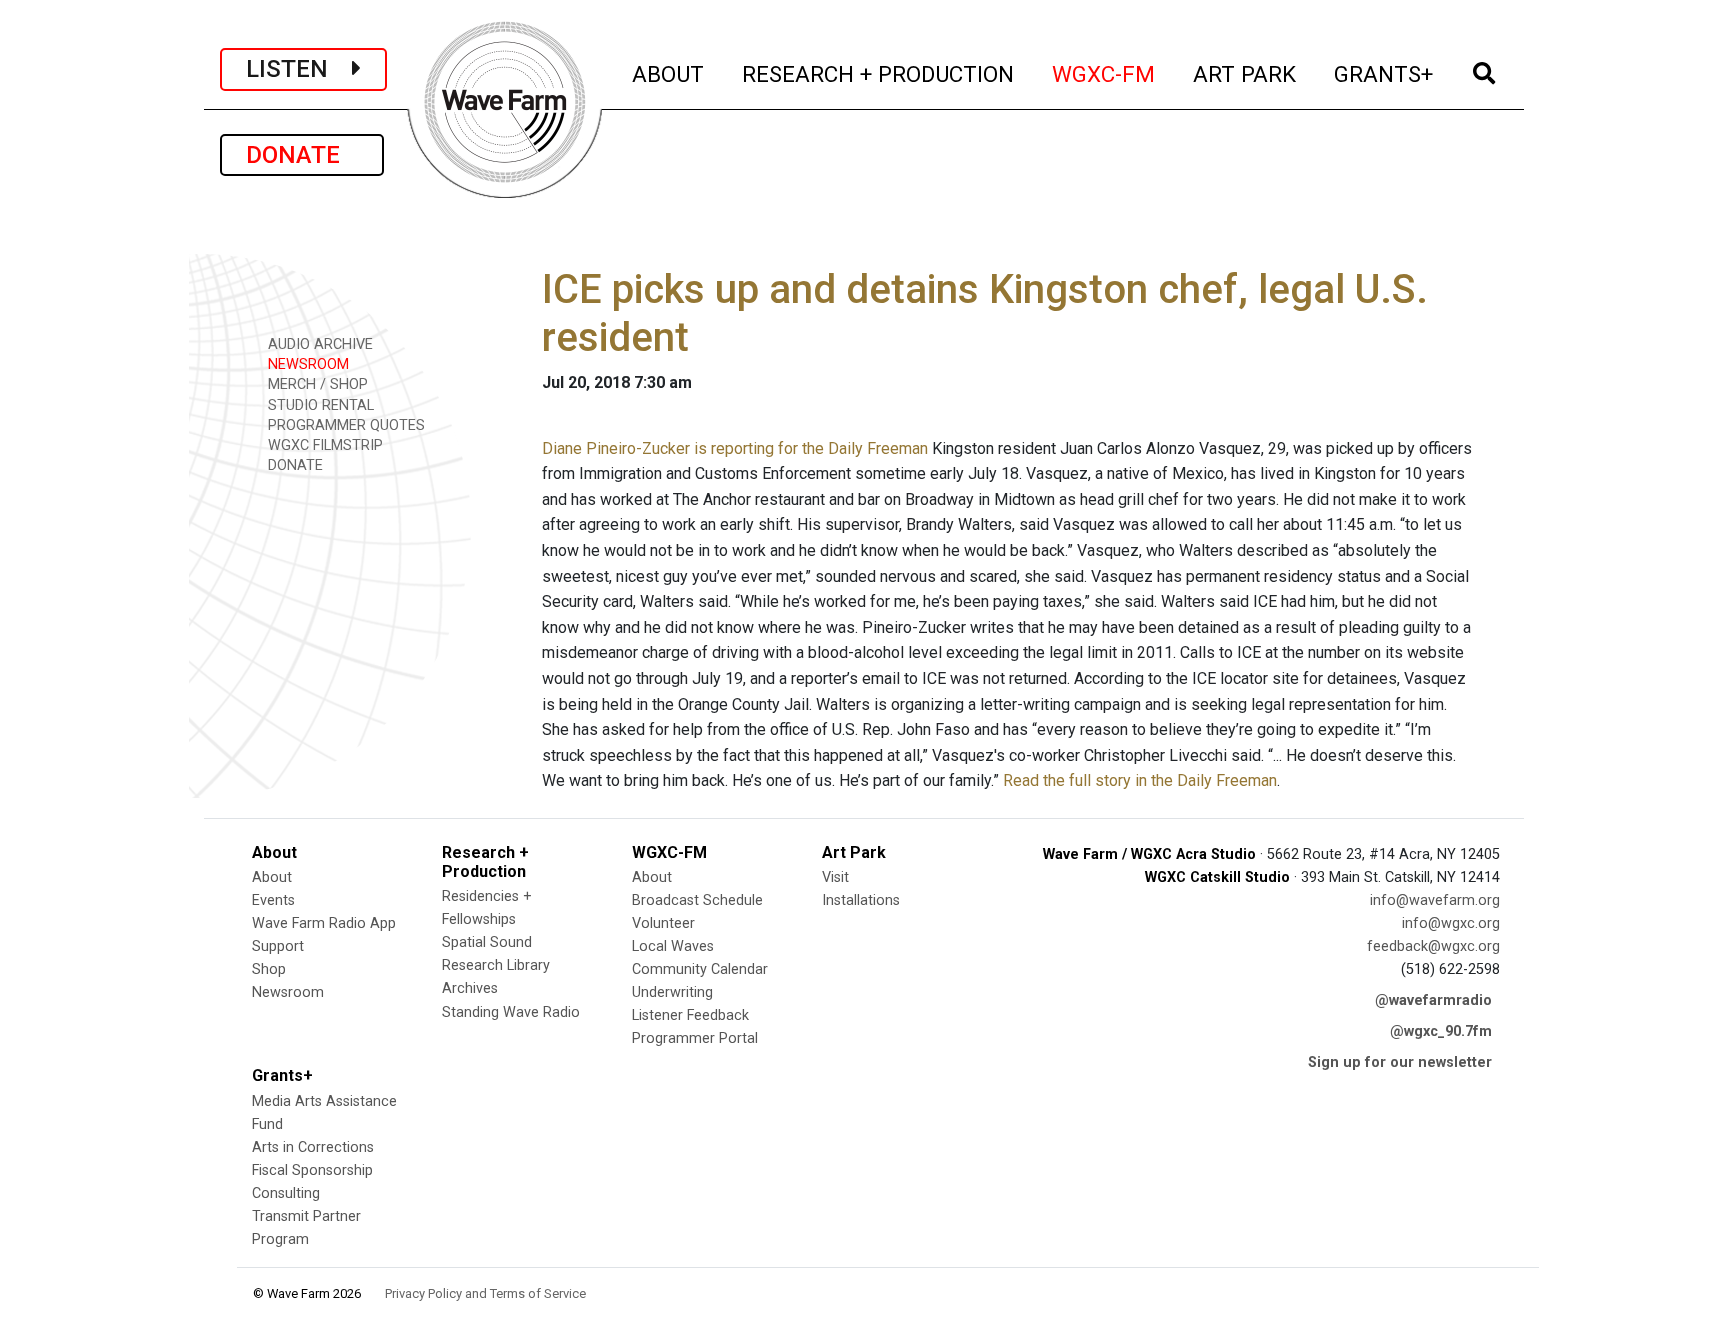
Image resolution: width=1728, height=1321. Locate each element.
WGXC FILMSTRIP (323, 445)
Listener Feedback (690, 1015)
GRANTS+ (1384, 73)
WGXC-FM (1104, 73)
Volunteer (663, 923)
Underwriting (672, 992)
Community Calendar (700, 969)
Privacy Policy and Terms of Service (485, 1293)
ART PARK (1245, 73)
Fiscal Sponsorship (312, 1170)
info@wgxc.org (1451, 923)
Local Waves (673, 946)
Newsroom (288, 992)
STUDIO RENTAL (319, 405)
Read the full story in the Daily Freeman (1140, 780)
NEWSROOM (306, 364)
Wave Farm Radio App (324, 923)
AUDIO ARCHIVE (318, 344)
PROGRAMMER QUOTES (344, 425)
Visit (835, 877)
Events (273, 900)
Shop (269, 969)
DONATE (302, 155)
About (272, 877)
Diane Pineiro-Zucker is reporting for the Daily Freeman (735, 448)
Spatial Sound (487, 942)
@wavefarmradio (1433, 1000)
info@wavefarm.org (1435, 900)
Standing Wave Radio (511, 1012)
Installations (861, 900)
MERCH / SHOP (316, 384)
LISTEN (299, 69)
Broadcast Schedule (697, 900)
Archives (470, 988)
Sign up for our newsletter (1400, 1062)
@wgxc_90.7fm (1441, 1031)
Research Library (496, 965)
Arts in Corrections (313, 1147)
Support (278, 946)
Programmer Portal (695, 1038)
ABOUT (669, 73)
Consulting (286, 1193)
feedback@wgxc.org (1433, 946)
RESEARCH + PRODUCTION (879, 73)
